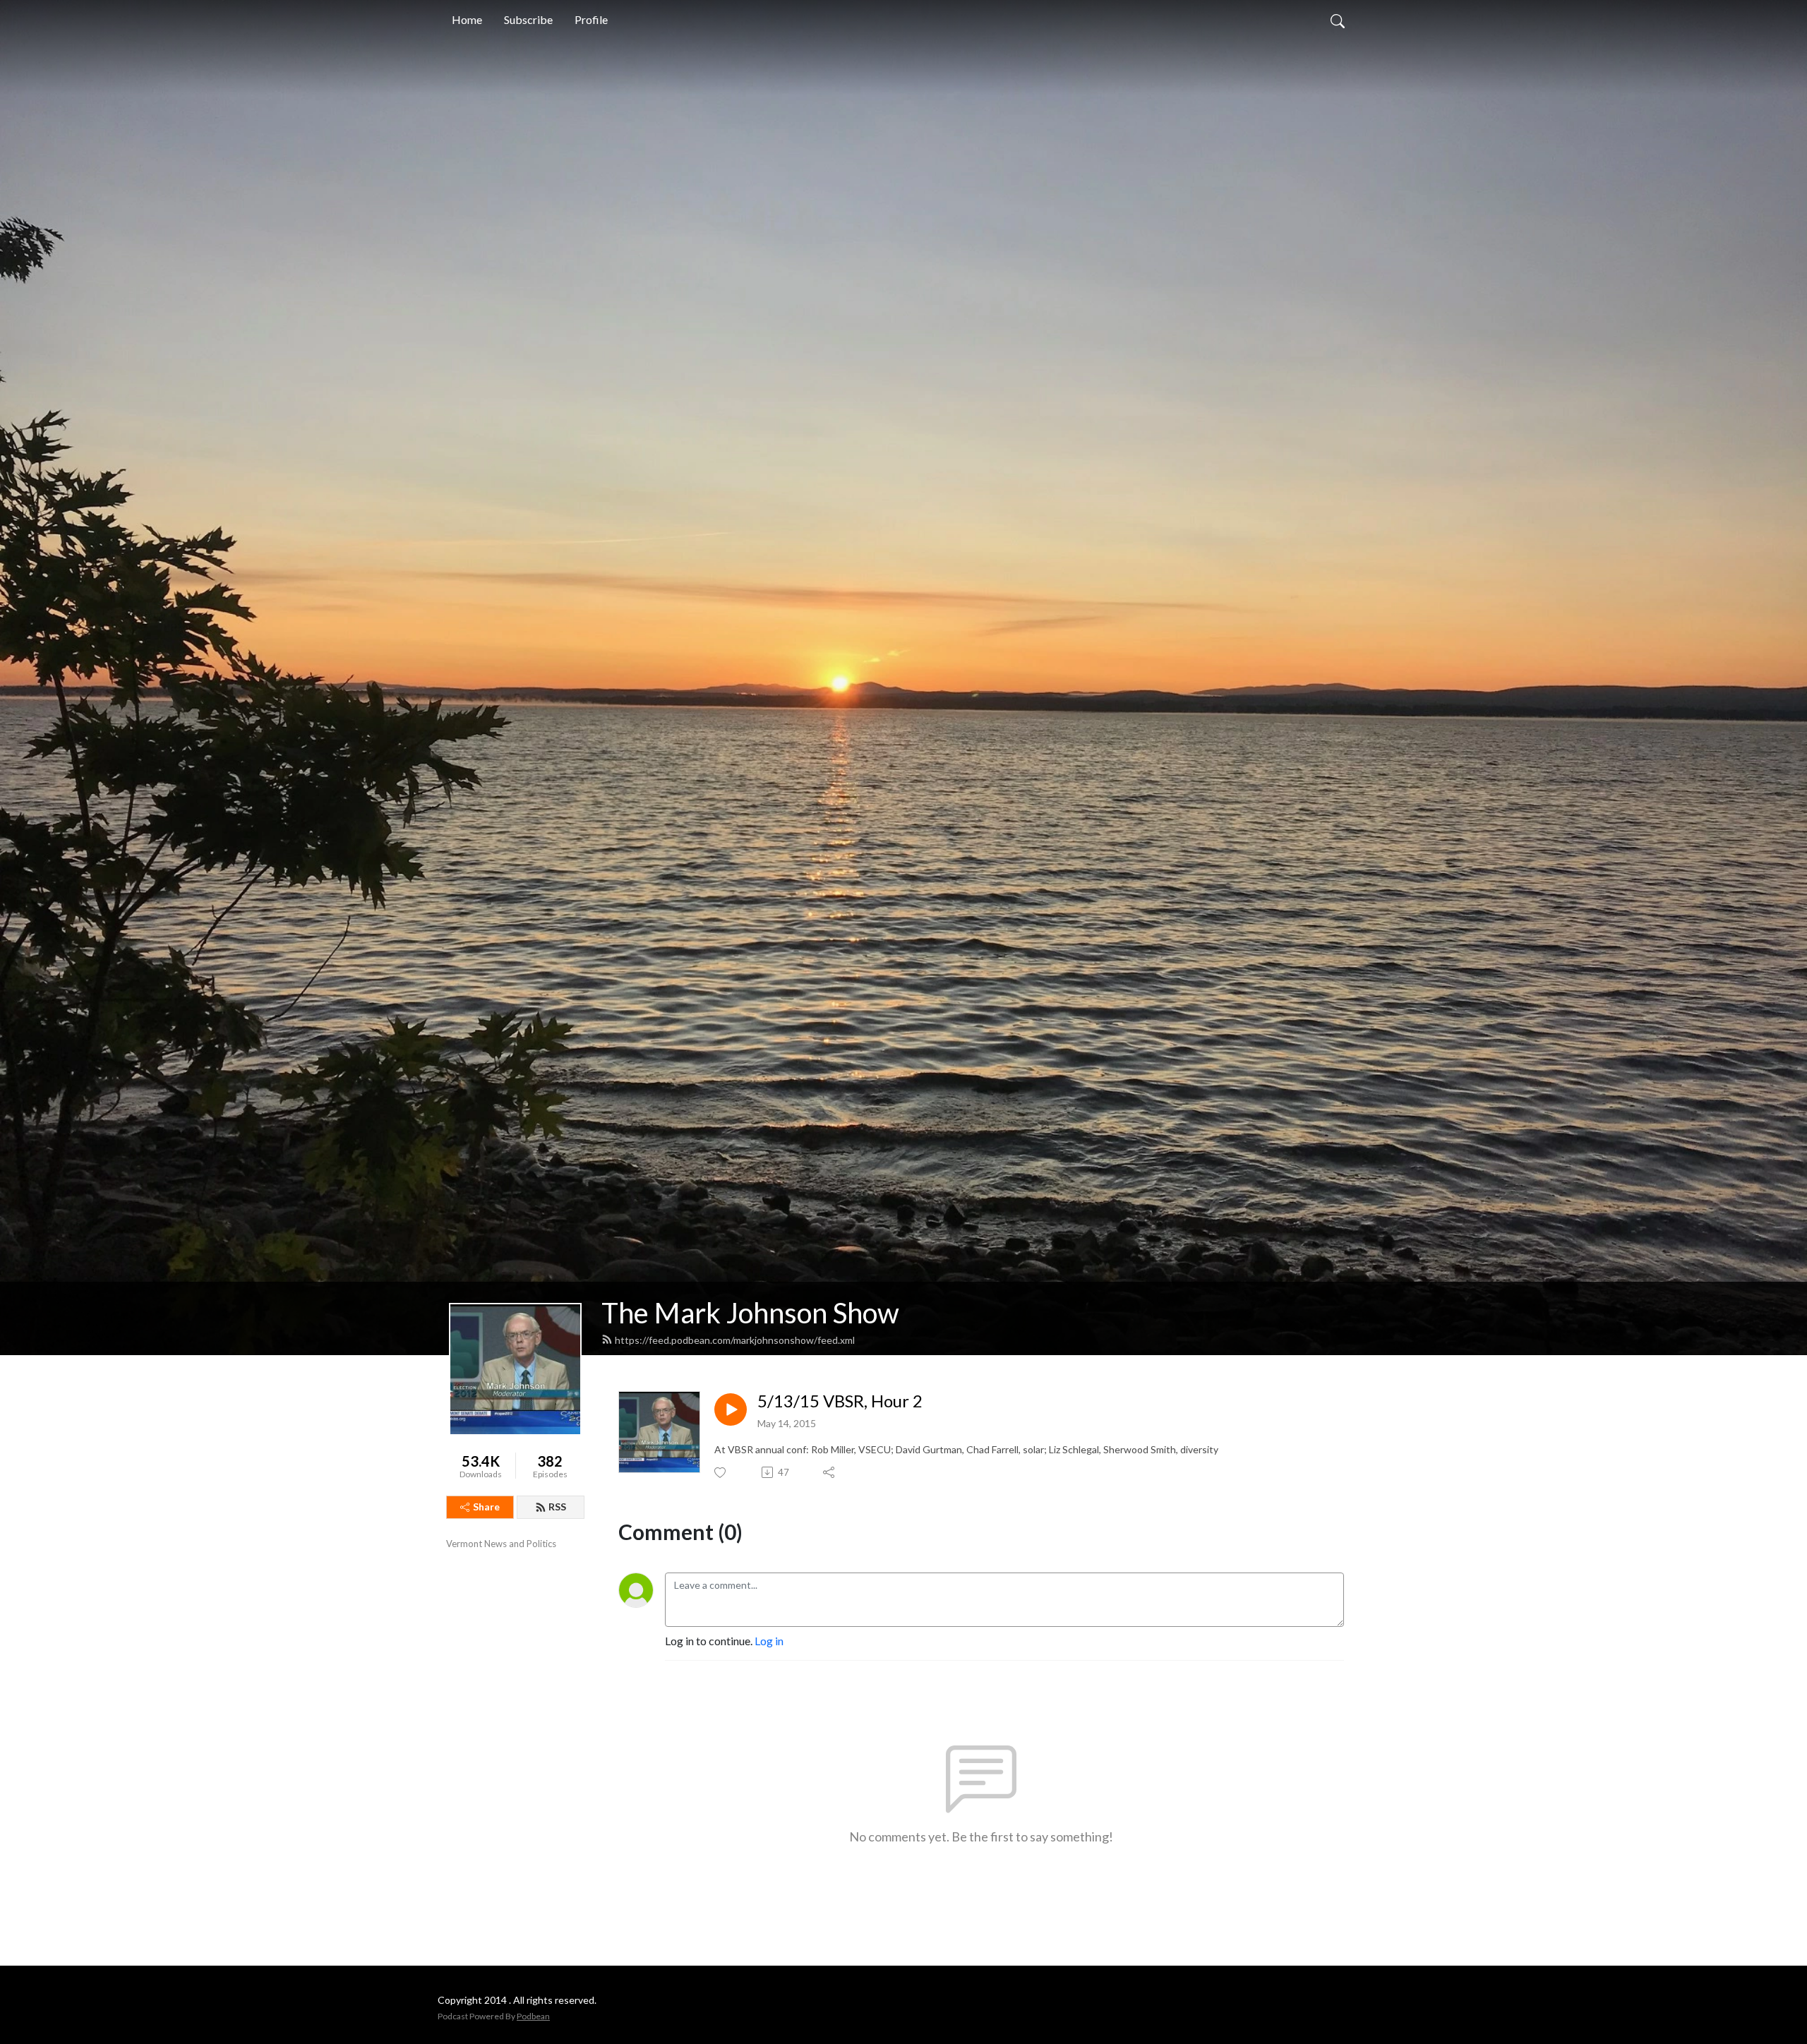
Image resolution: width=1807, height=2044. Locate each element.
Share (486, 1507)
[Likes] (721, 1473)
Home (467, 19)
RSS (557, 1507)
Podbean (533, 2016)
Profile (591, 19)
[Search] (1338, 20)
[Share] (830, 1472)
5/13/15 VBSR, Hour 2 (840, 1401)
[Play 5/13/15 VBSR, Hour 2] (731, 1409)
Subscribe (528, 19)
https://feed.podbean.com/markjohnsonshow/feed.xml (735, 1340)
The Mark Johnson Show (750, 1313)
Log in (769, 1641)
